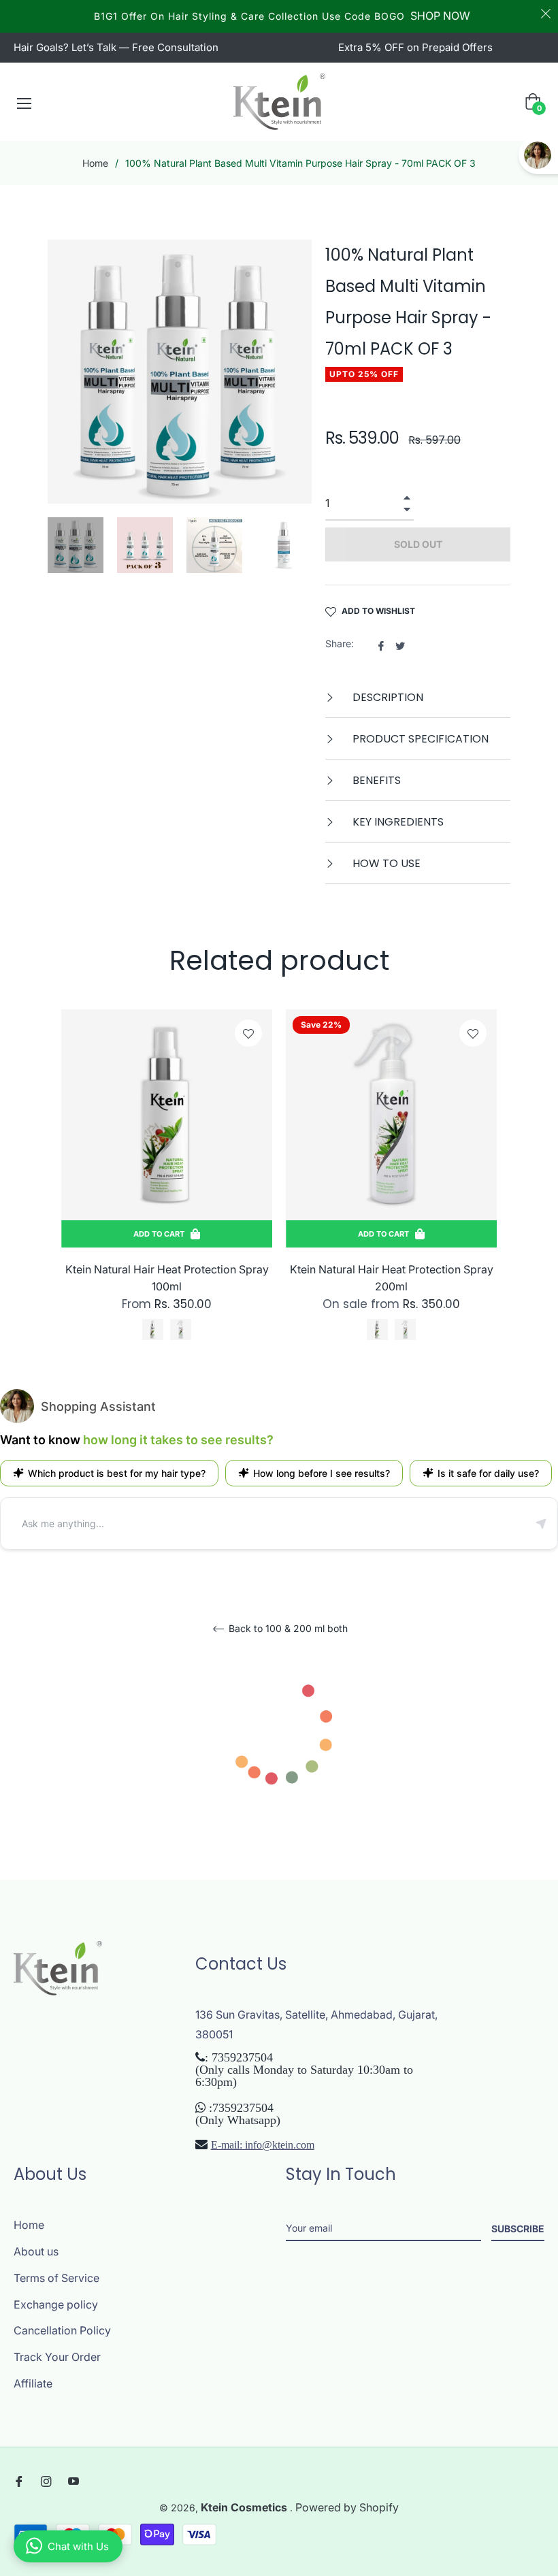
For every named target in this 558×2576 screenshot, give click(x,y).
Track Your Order (57, 2357)
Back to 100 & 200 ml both (287, 1629)
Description (387, 697)
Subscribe (518, 2229)
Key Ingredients (397, 822)
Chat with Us (78, 2546)
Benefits (375, 780)
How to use (385, 863)
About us (36, 2251)
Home (95, 163)
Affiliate (33, 2383)
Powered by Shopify (347, 2507)
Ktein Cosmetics (245, 2507)
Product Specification (419, 739)
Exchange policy (56, 2304)
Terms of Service (56, 2278)
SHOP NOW (440, 16)
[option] (167, 1189)
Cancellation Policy (62, 2330)
